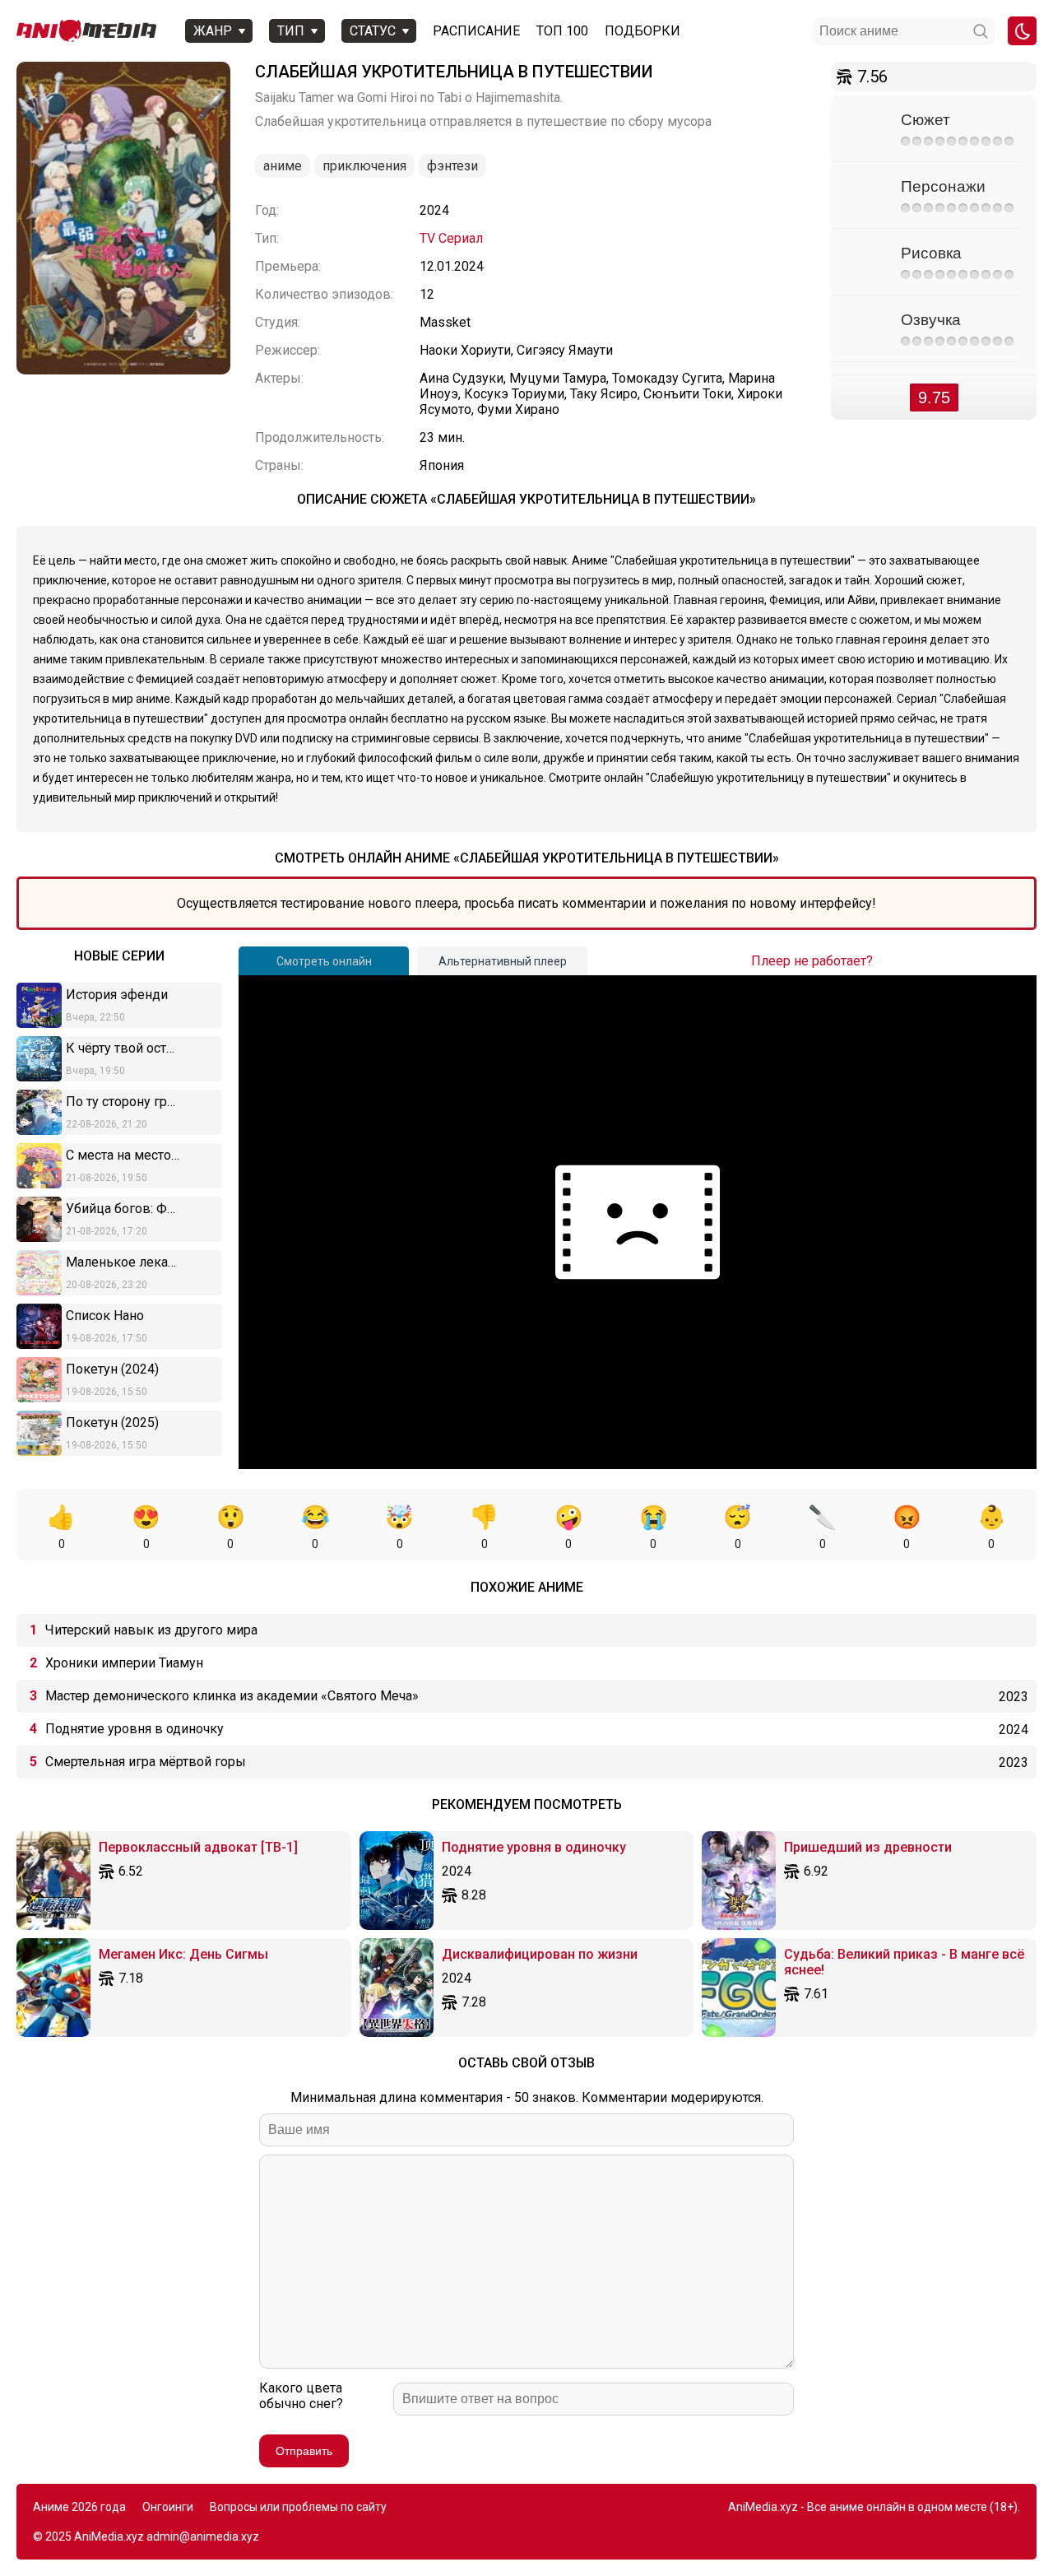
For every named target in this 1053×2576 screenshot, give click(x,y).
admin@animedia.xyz (203, 2536)
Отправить (304, 2451)
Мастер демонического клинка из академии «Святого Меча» (232, 1696)
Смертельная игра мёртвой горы (146, 1762)
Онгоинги (168, 2507)
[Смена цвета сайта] (1022, 31)
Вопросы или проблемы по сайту (298, 2507)
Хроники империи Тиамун (124, 1663)
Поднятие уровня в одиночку (135, 1729)
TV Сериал (451, 238)
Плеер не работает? (812, 961)
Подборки (642, 31)
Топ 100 (562, 31)
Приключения (364, 166)
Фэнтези (452, 166)
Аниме (283, 166)
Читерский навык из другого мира (151, 1630)
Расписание (476, 31)
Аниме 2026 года (79, 2507)
